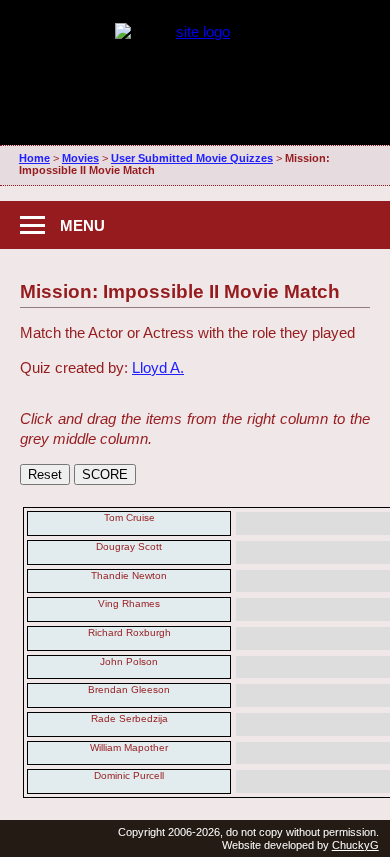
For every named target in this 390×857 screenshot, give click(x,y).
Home (34, 158)
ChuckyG (355, 845)
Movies (80, 158)
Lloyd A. (158, 367)
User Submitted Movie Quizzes (192, 158)
